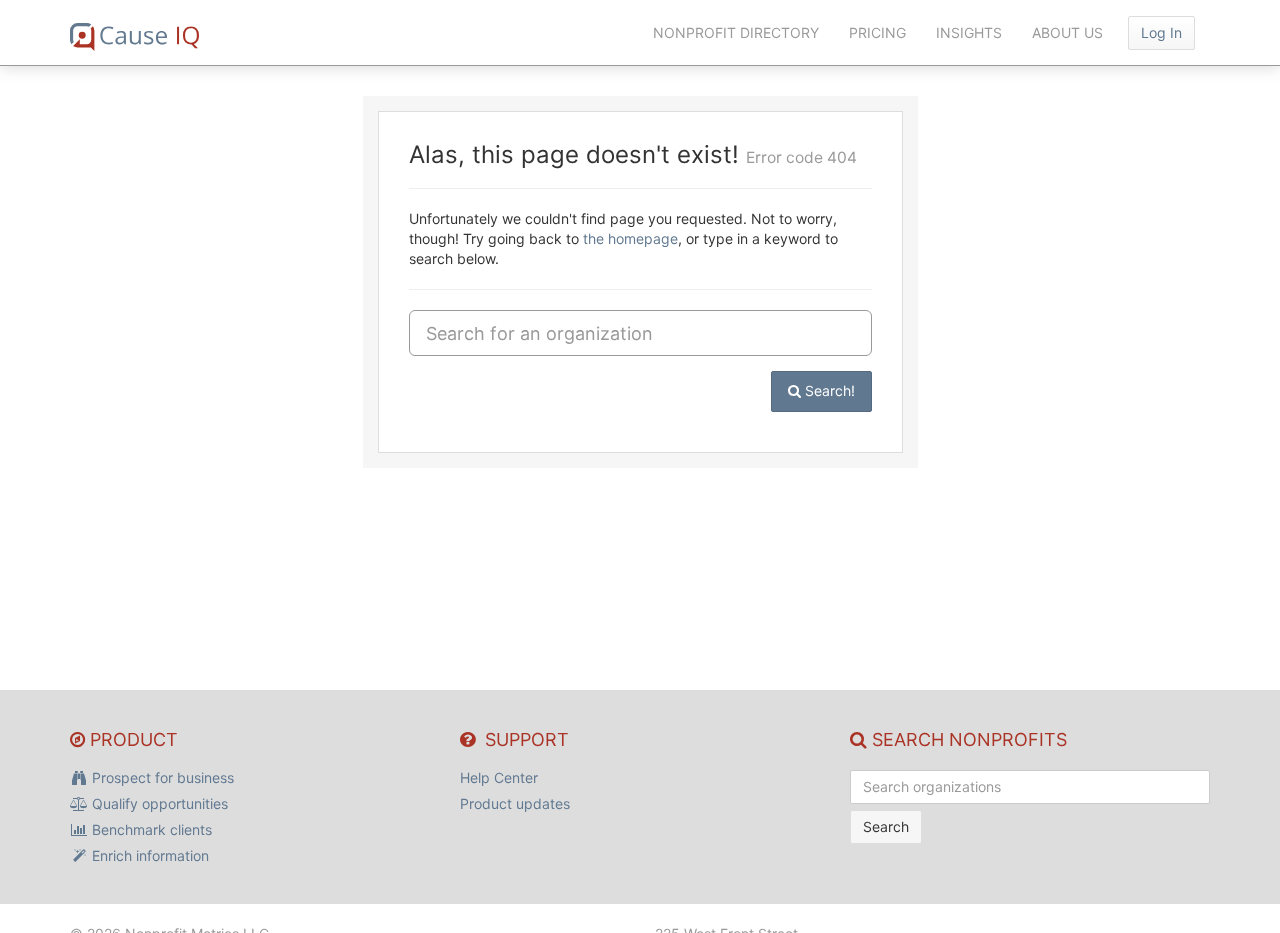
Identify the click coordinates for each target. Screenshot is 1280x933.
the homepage (630, 238)
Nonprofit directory (736, 32)
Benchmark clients (150, 829)
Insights (969, 32)
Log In (1161, 32)
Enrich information (148, 855)
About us (1067, 32)
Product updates (515, 803)
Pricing (877, 32)
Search (886, 826)
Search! (828, 390)
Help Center (499, 777)
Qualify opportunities (158, 803)
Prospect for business (161, 777)
